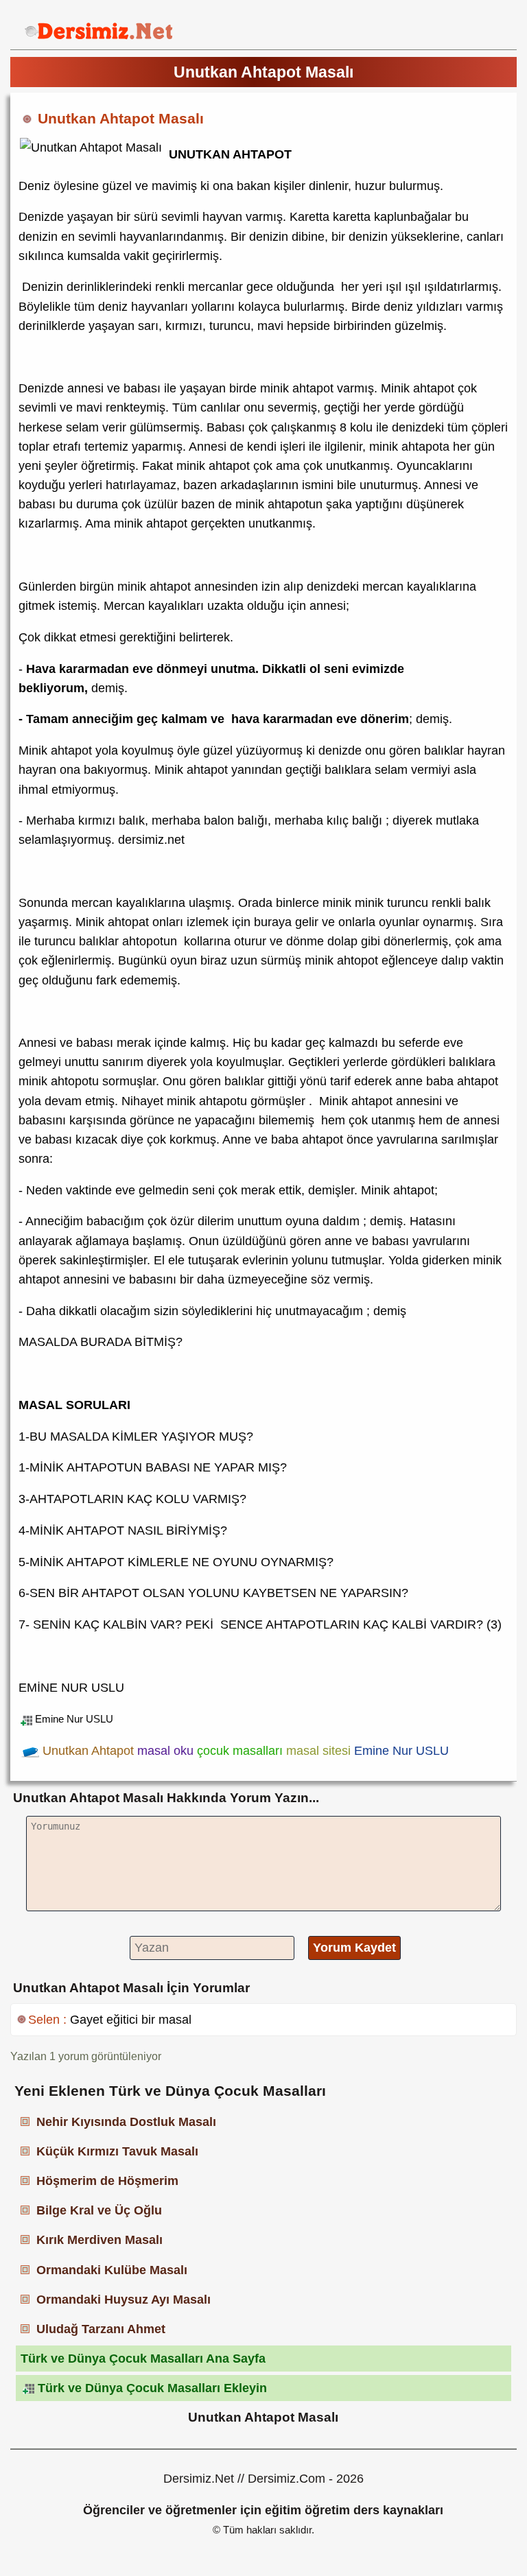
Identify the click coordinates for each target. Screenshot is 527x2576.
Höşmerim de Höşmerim (107, 2181)
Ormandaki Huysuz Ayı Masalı (124, 2300)
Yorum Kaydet (354, 1948)
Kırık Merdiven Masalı (99, 2240)
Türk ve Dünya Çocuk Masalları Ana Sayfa (143, 2359)
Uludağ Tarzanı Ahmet (101, 2329)
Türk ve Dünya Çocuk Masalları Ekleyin (152, 2388)
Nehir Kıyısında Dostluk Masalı (126, 2122)
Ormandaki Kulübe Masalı (112, 2270)
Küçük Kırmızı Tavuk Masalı (117, 2151)
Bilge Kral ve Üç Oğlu (99, 2210)
